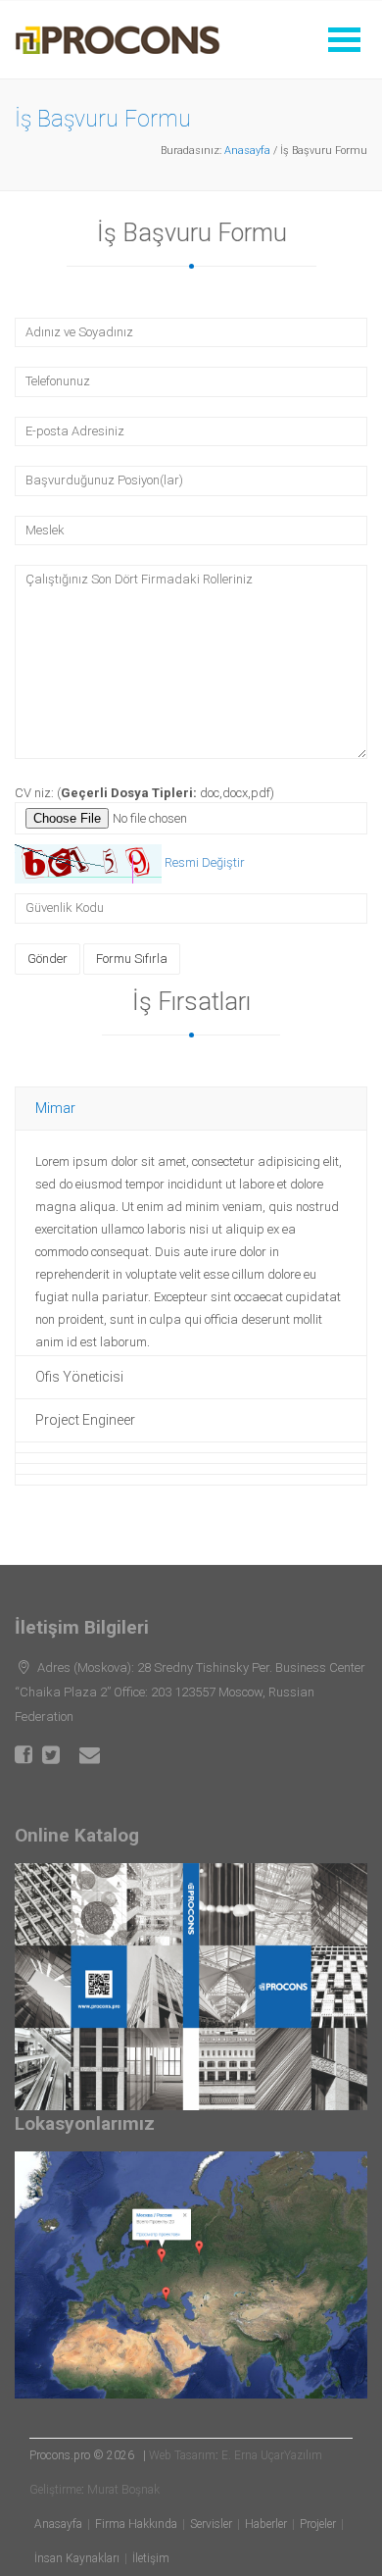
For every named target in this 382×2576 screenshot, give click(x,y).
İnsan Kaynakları (77, 2558)
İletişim (151, 2558)
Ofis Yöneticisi (79, 1377)
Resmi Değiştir (205, 863)
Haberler (266, 2524)
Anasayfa (247, 151)
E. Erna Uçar (253, 2455)
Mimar (55, 1108)
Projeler (318, 2524)
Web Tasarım (182, 2455)
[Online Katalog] (191, 1986)
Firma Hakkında (136, 2524)
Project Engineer (85, 1420)
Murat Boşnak (123, 2490)
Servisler (211, 2524)
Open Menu (344, 40)
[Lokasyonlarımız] (191, 2274)
